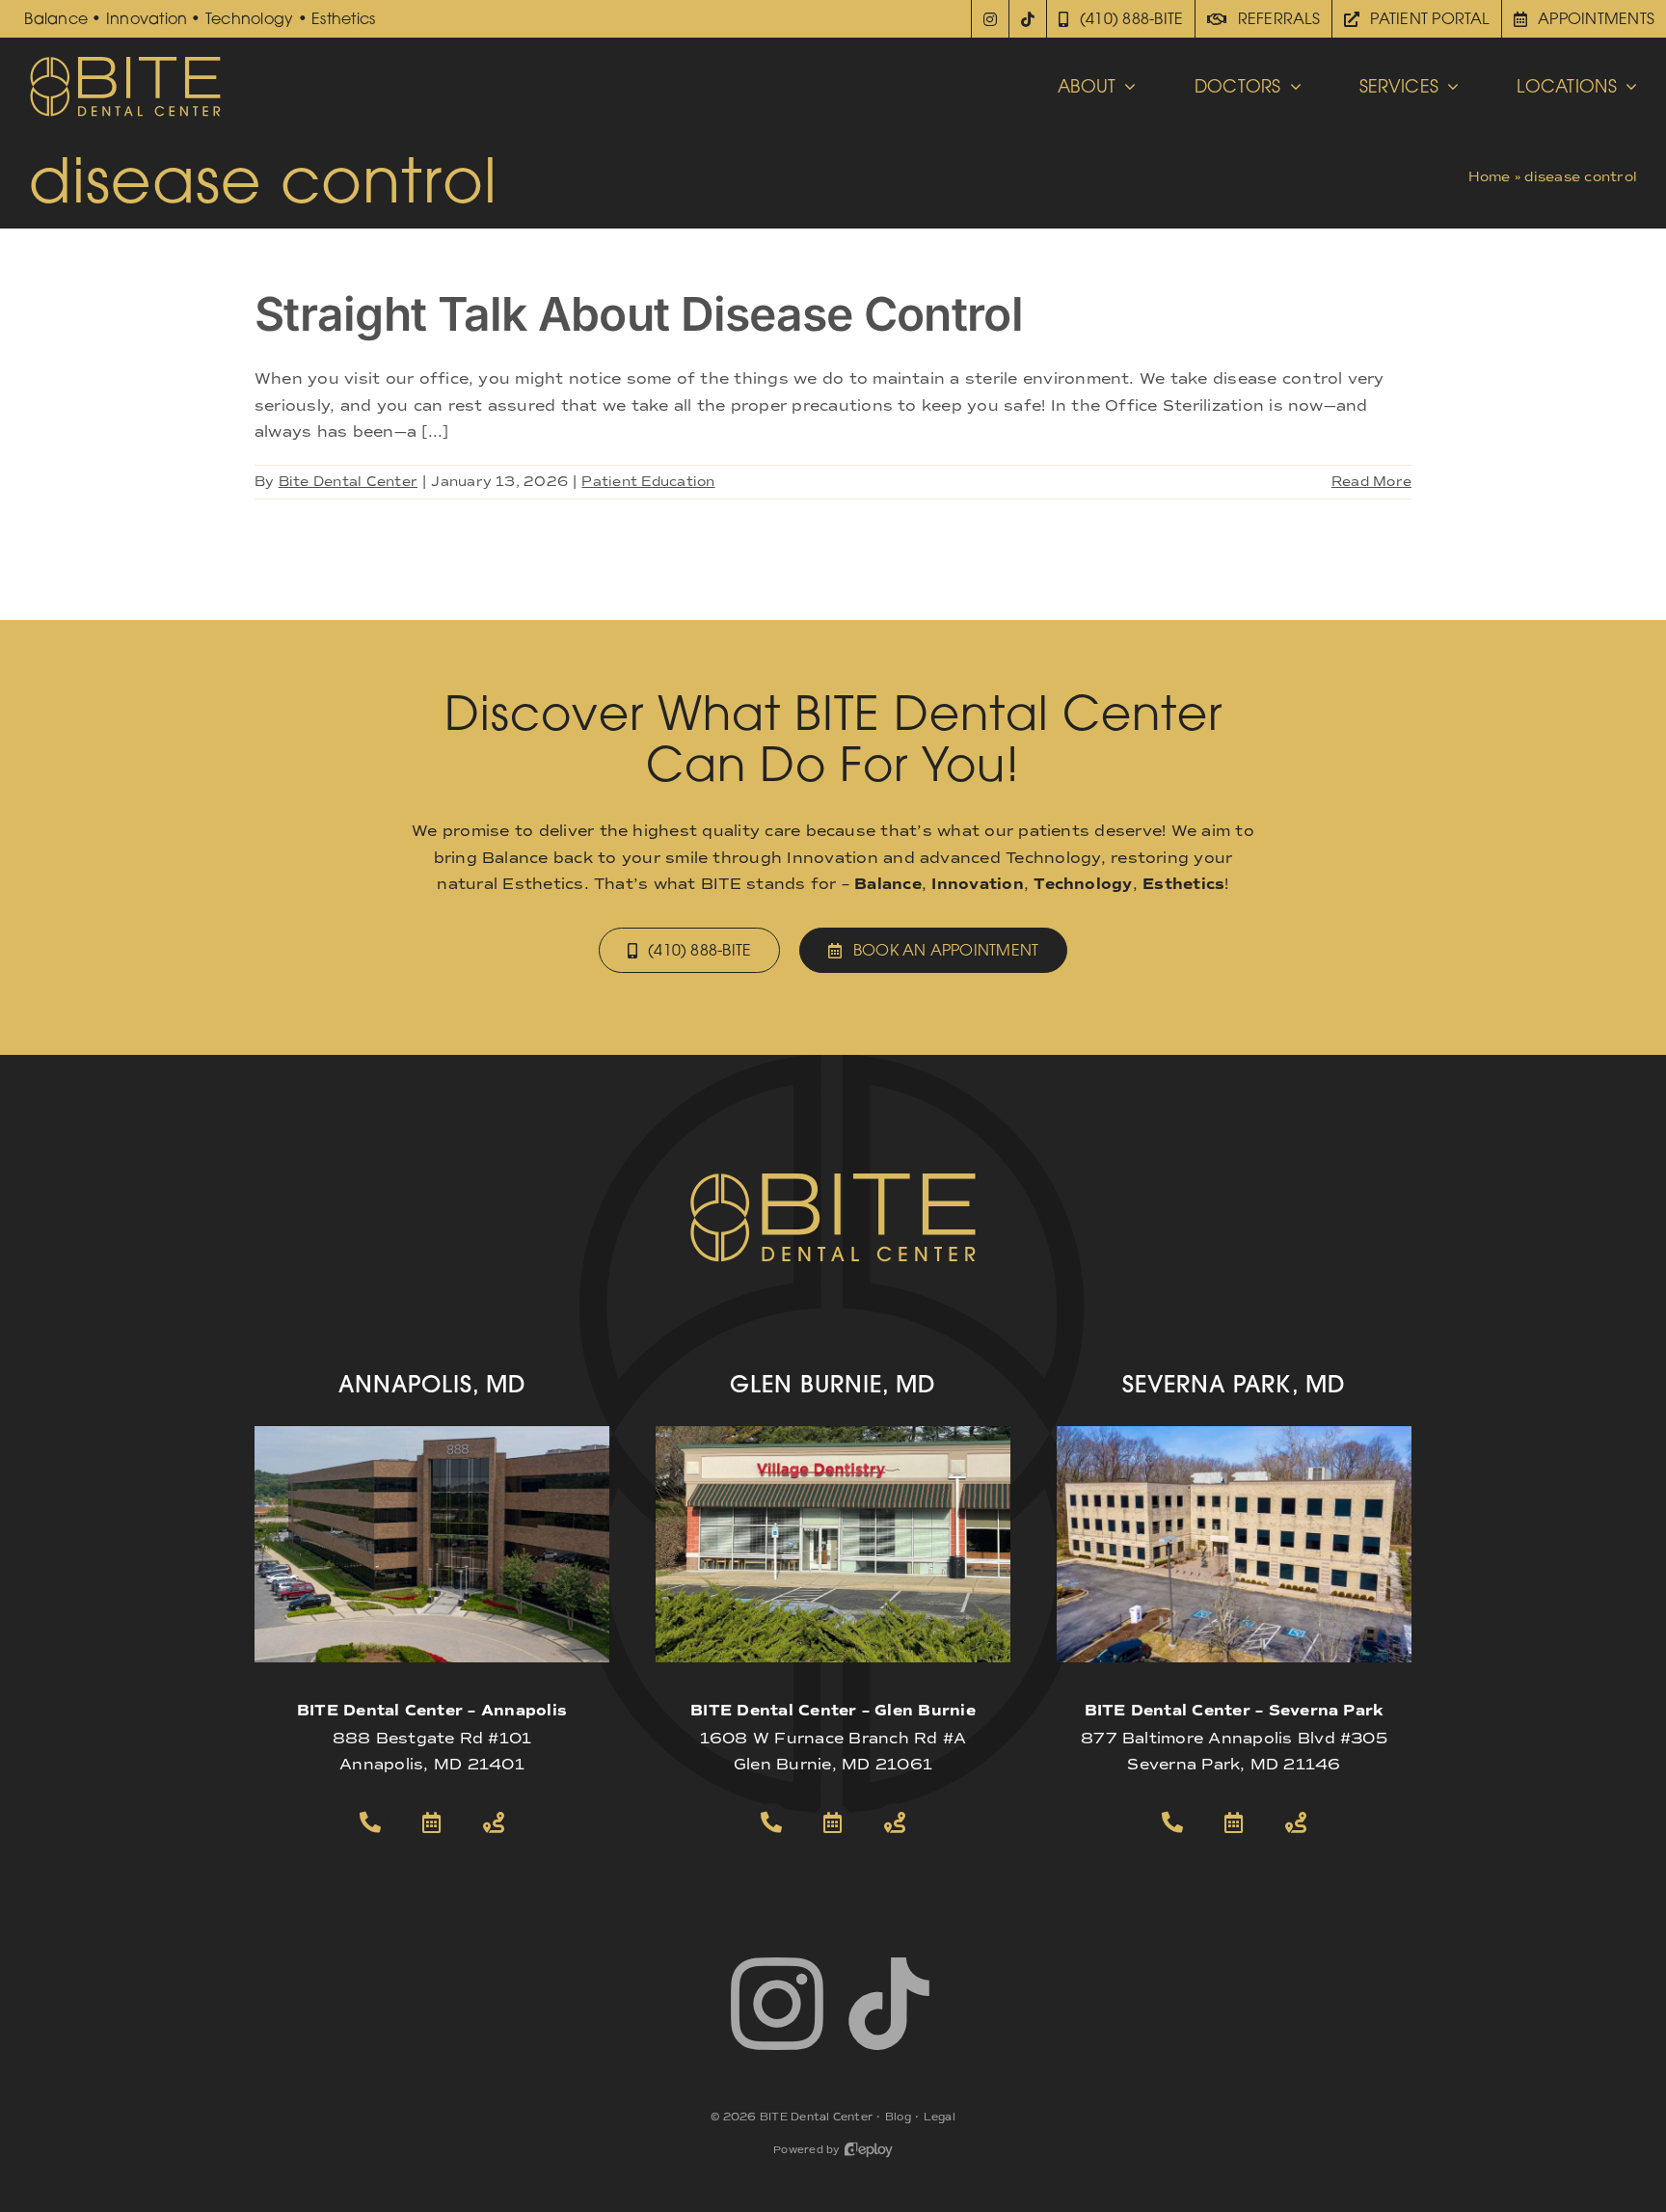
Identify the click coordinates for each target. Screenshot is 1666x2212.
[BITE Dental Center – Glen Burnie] (833, 1433)
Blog (898, 2117)
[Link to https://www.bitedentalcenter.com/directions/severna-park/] (1296, 1822)
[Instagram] (990, 19)
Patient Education (648, 482)
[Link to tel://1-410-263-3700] (370, 1822)
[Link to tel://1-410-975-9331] (1172, 1822)
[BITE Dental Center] (125, 62)
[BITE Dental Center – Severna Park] (1234, 1433)
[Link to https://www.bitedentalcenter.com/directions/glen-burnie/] (895, 1822)
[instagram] (777, 2004)
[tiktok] (889, 2004)
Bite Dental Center (348, 482)
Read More (1371, 482)
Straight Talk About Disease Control (639, 314)
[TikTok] (1028, 19)
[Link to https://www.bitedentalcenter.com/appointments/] (432, 1822)
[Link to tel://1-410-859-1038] (771, 1822)
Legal (940, 2117)
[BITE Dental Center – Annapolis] (432, 1433)
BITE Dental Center (816, 2117)
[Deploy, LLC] (869, 2150)
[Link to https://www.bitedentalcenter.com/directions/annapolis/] (494, 1822)
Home (1490, 177)
